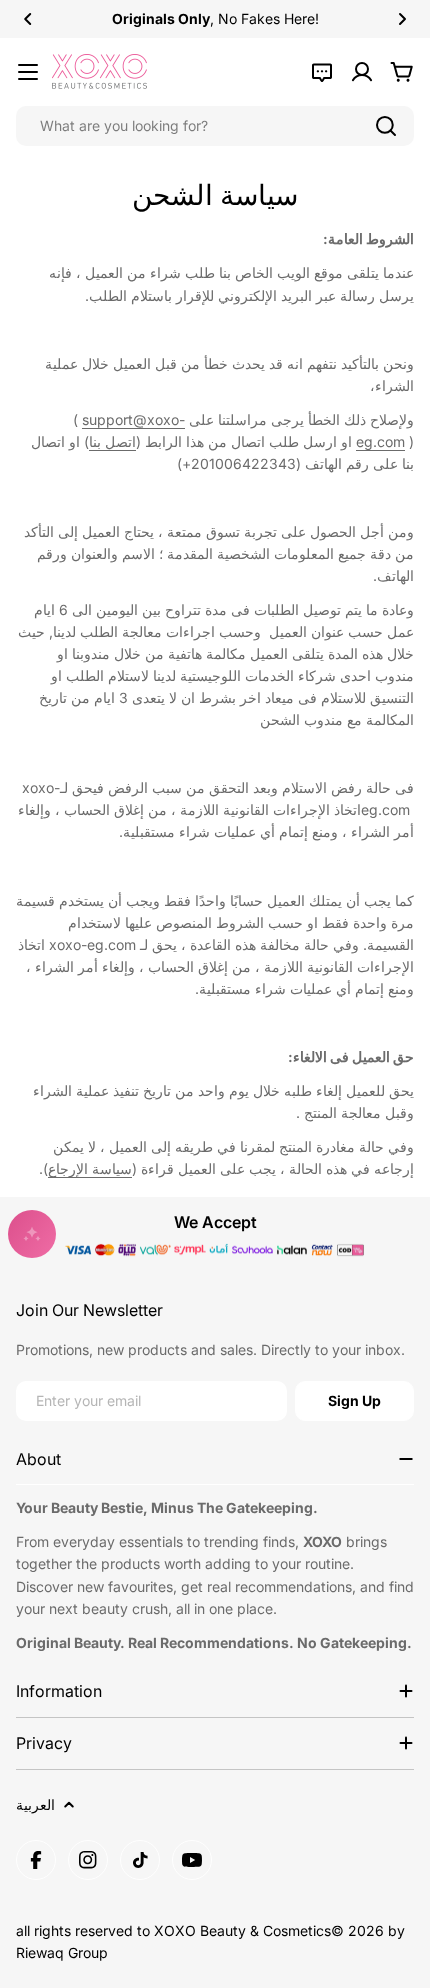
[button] (28, 19)
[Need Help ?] (322, 72)
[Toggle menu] (28, 72)
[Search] (386, 126)
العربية (35, 1804)
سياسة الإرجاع (90, 1168)
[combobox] (215, 126)
